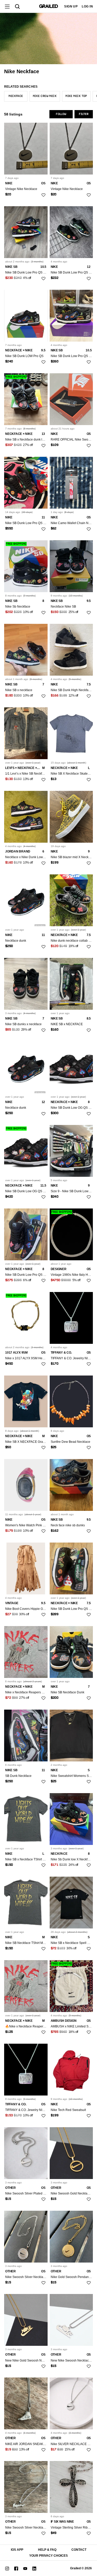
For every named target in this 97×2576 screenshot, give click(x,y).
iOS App (17, 2550)
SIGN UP (71, 6)
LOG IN (87, 6)
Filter (84, 114)
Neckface (16, 96)
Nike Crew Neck (45, 96)
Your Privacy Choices (48, 2556)
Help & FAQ (47, 2550)
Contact (79, 2550)
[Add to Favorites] (43, 195)
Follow (61, 114)
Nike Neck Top (76, 96)
